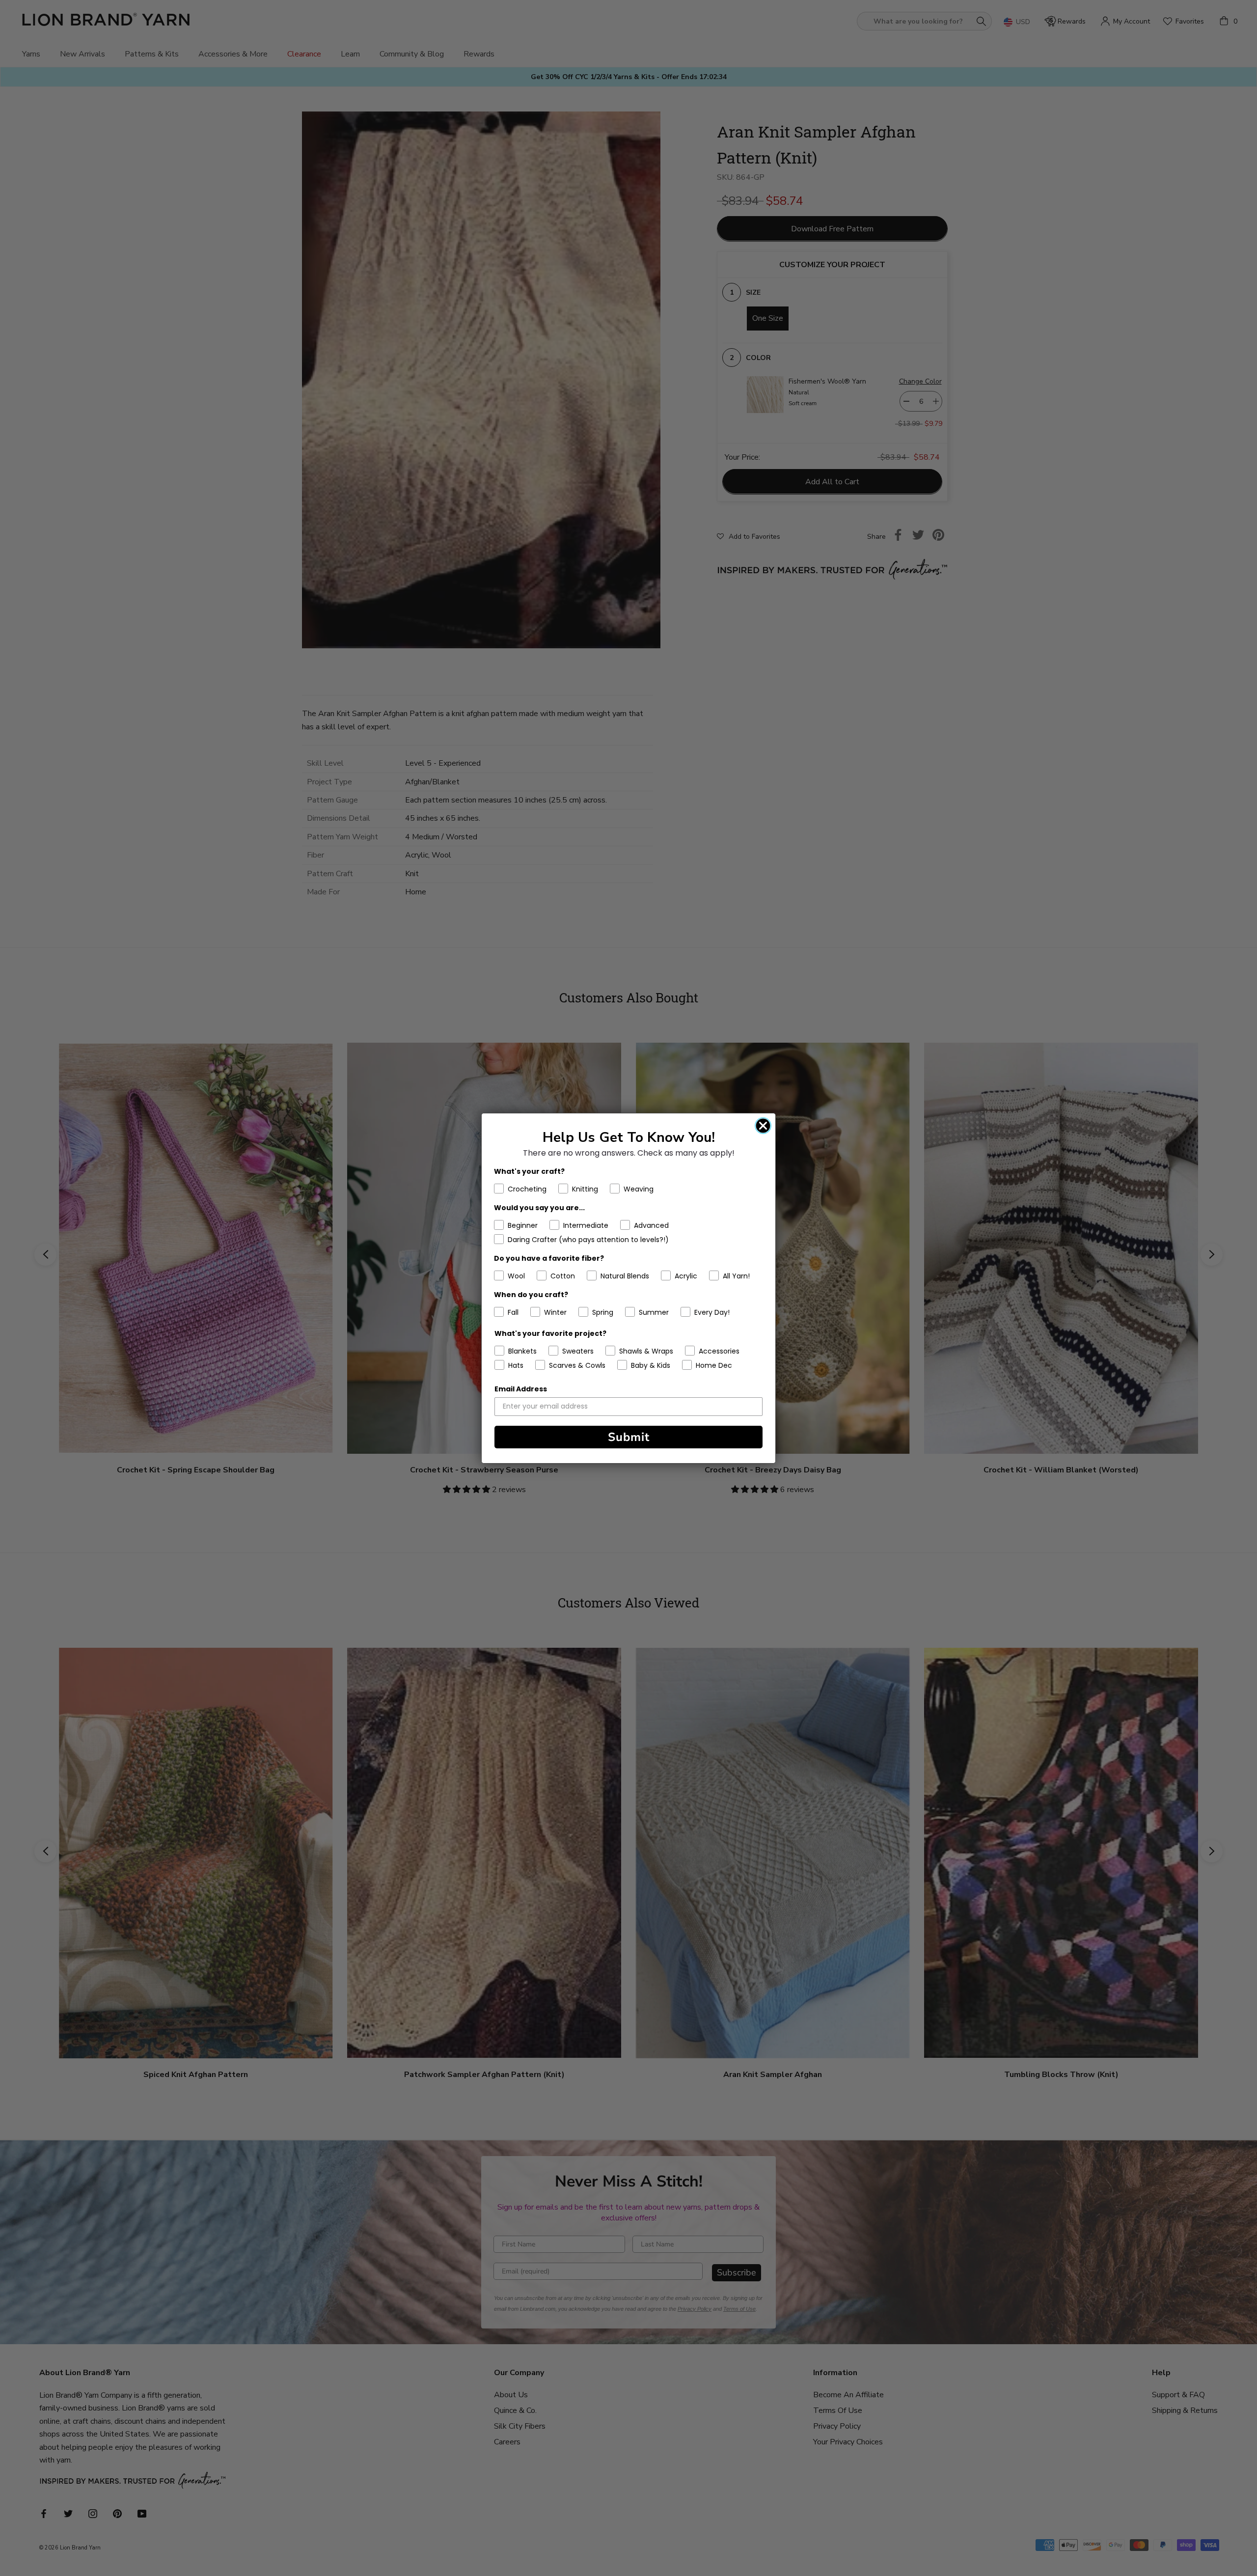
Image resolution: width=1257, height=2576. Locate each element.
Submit (629, 1437)
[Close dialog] (763, 1126)
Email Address (521, 1389)
